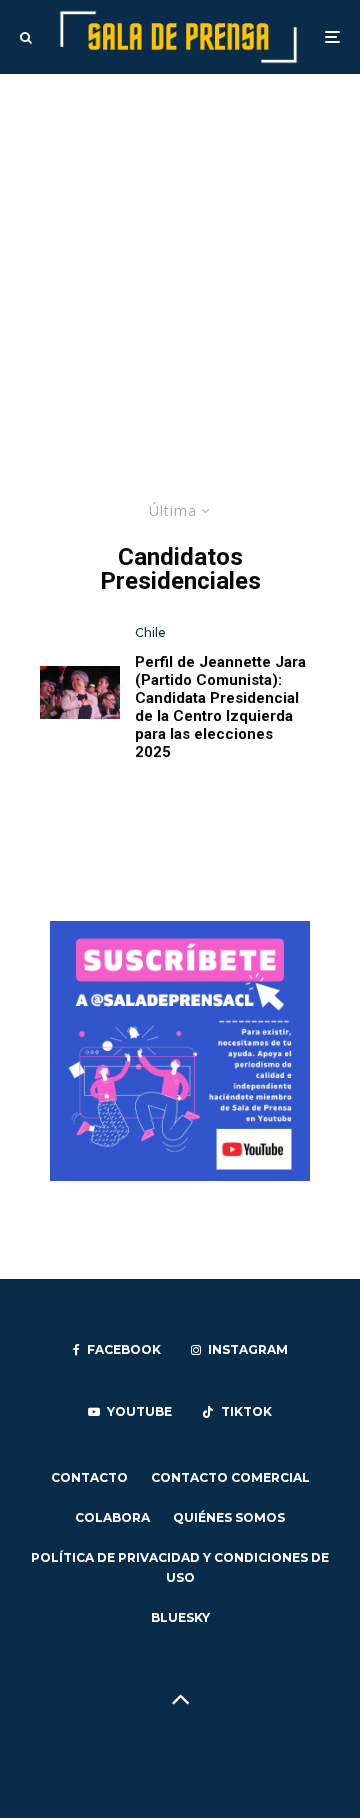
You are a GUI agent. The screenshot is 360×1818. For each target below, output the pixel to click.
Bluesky (180, 1617)
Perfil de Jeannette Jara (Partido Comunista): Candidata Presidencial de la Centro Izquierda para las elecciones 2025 (220, 707)
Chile (150, 632)
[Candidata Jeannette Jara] (80, 693)
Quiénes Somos (229, 1517)
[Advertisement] (180, 264)
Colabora (112, 1517)
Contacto (89, 1477)
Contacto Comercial (230, 1477)
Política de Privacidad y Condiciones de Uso (180, 1567)
